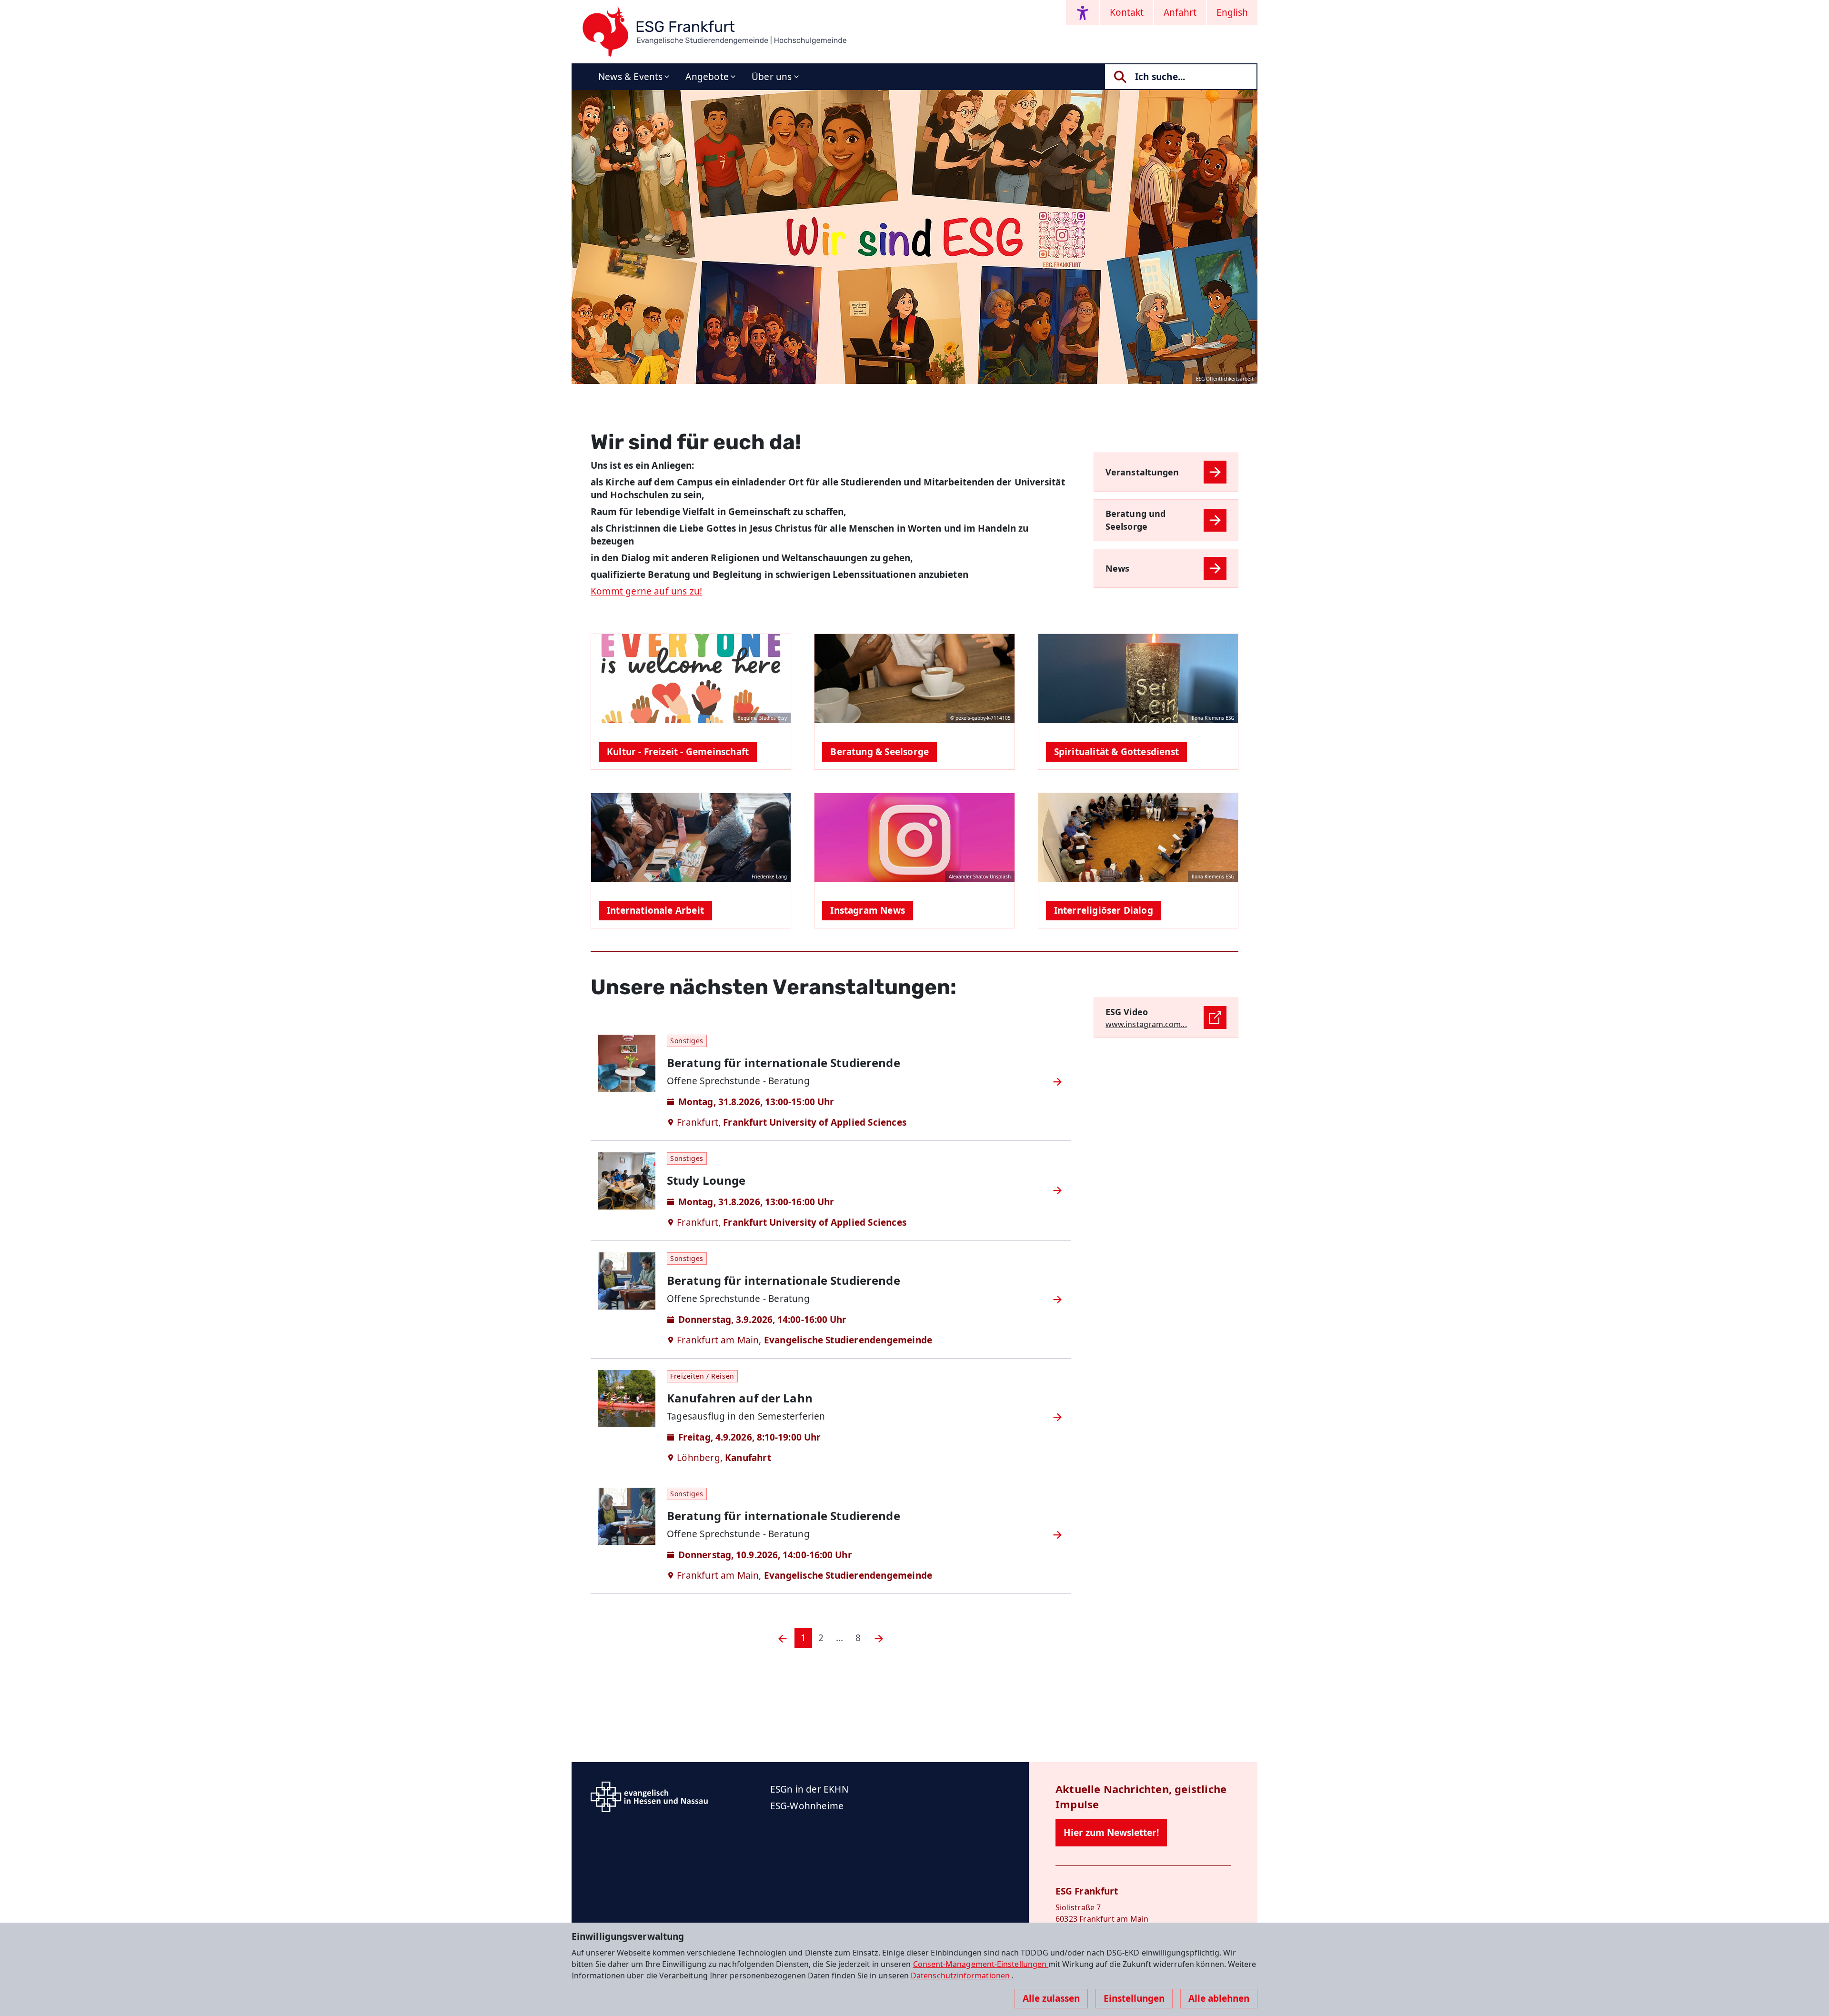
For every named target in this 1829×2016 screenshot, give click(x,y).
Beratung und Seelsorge (1136, 520)
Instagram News (868, 910)
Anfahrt (1180, 12)
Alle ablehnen (1219, 1998)
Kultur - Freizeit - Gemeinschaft (678, 752)
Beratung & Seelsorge (879, 752)
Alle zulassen (1051, 1998)
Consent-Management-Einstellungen (981, 1964)
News (1117, 568)
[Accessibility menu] (1083, 13)
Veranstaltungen (1142, 472)
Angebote (707, 77)
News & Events (630, 77)
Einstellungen (1134, 1998)
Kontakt (1127, 12)
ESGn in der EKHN (809, 1789)
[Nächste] (879, 1638)
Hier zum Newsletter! (1111, 1833)
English (1232, 12)
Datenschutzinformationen (961, 1976)
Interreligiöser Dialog (1104, 910)
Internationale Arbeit (655, 910)
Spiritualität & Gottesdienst (1116, 752)
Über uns (772, 77)
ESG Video (1127, 1012)
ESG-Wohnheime (807, 1806)
